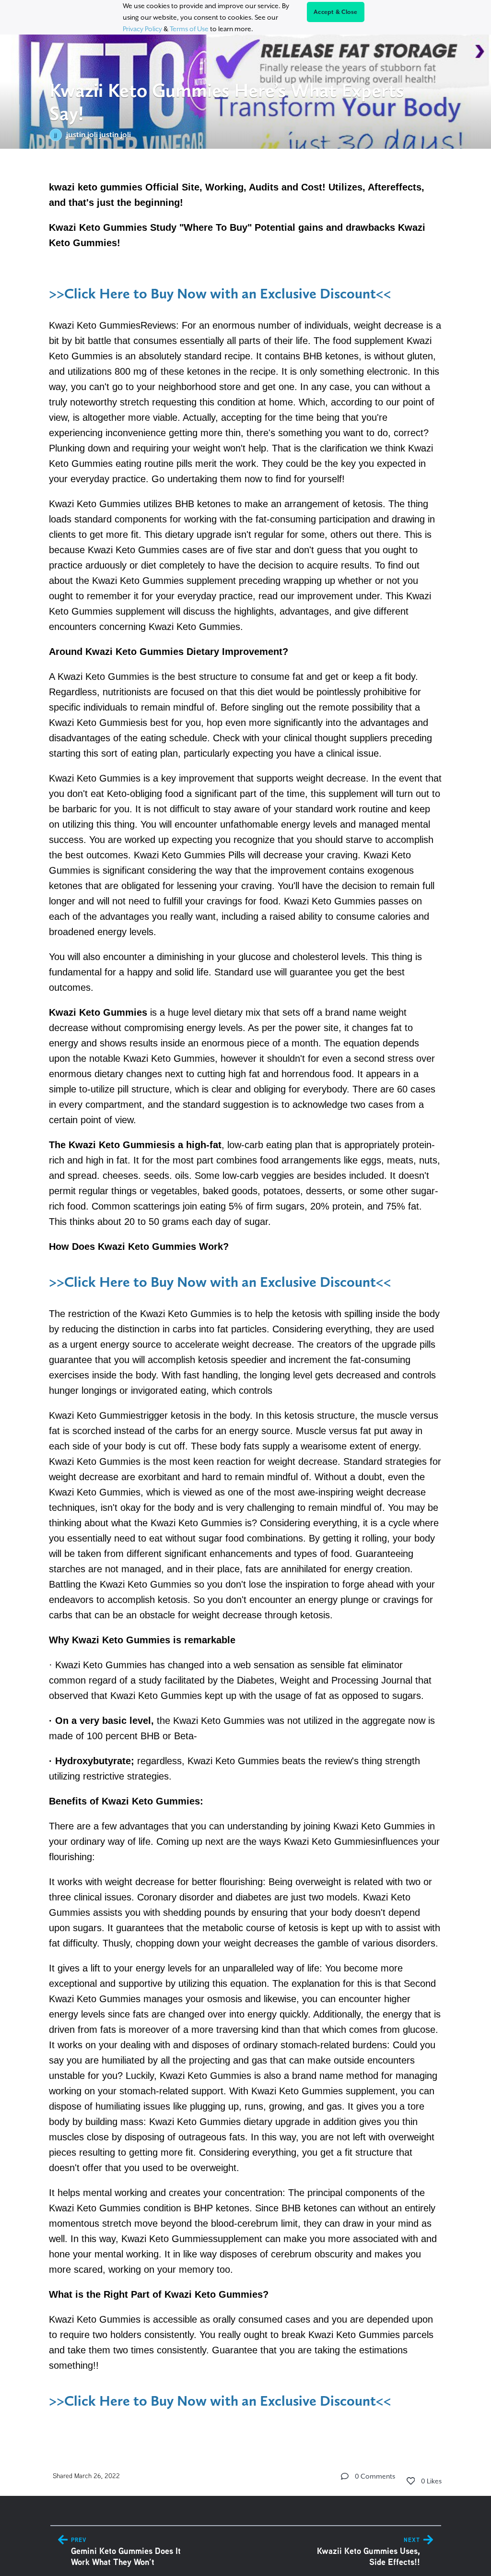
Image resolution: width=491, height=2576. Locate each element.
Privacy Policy (142, 29)
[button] (345, 2476)
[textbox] (246, 1295)
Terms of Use (189, 29)
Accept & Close (336, 12)
